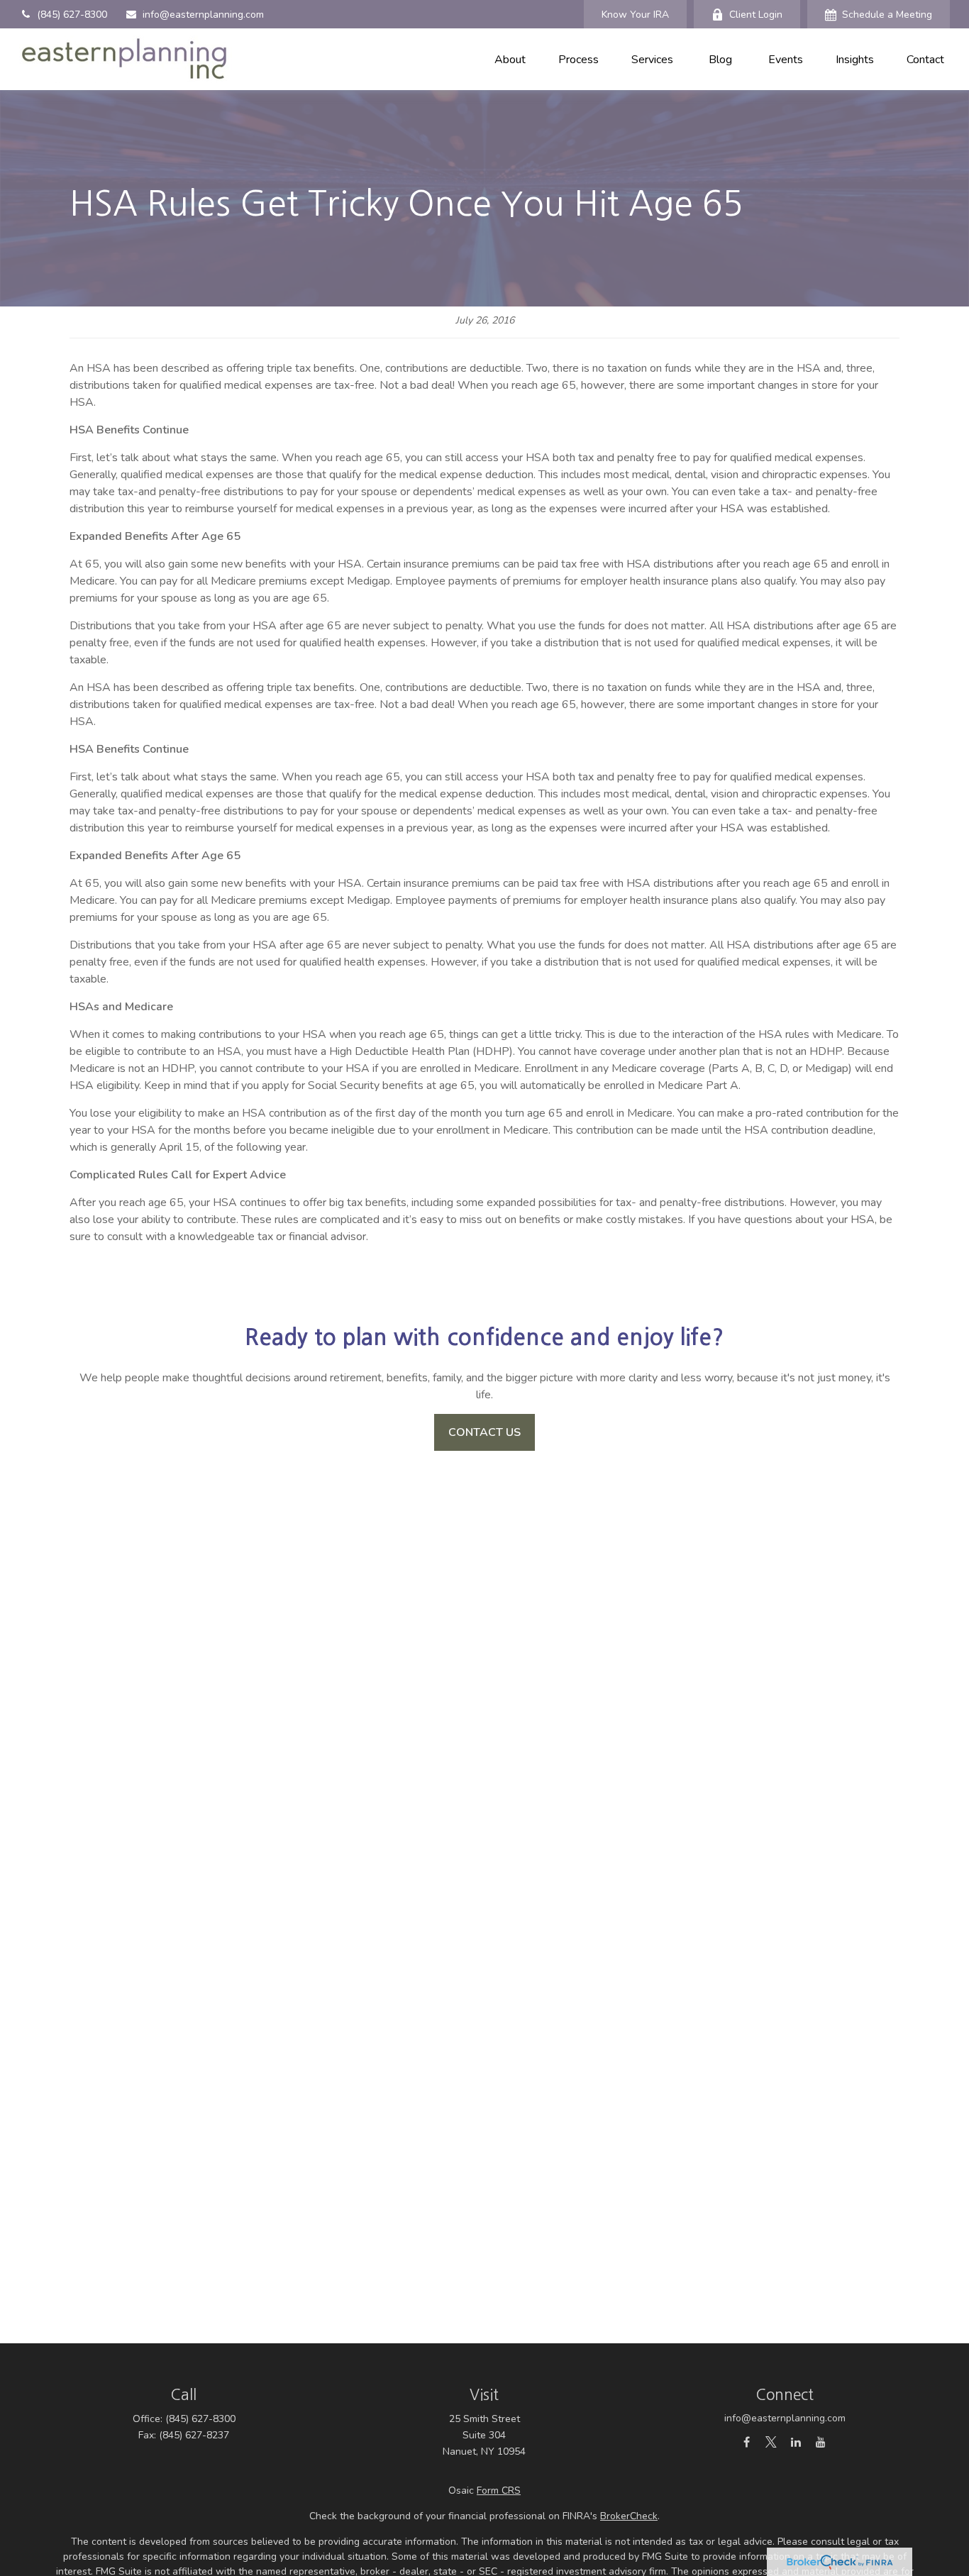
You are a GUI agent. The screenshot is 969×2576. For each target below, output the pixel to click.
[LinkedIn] (796, 2442)
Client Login (756, 15)
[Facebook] (747, 2442)
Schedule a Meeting (887, 15)
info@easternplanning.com (203, 15)
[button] (510, 59)
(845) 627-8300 (72, 15)
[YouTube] (821, 2442)
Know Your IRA (635, 15)
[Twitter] (771, 2442)
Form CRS (499, 2491)
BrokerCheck (629, 2516)
